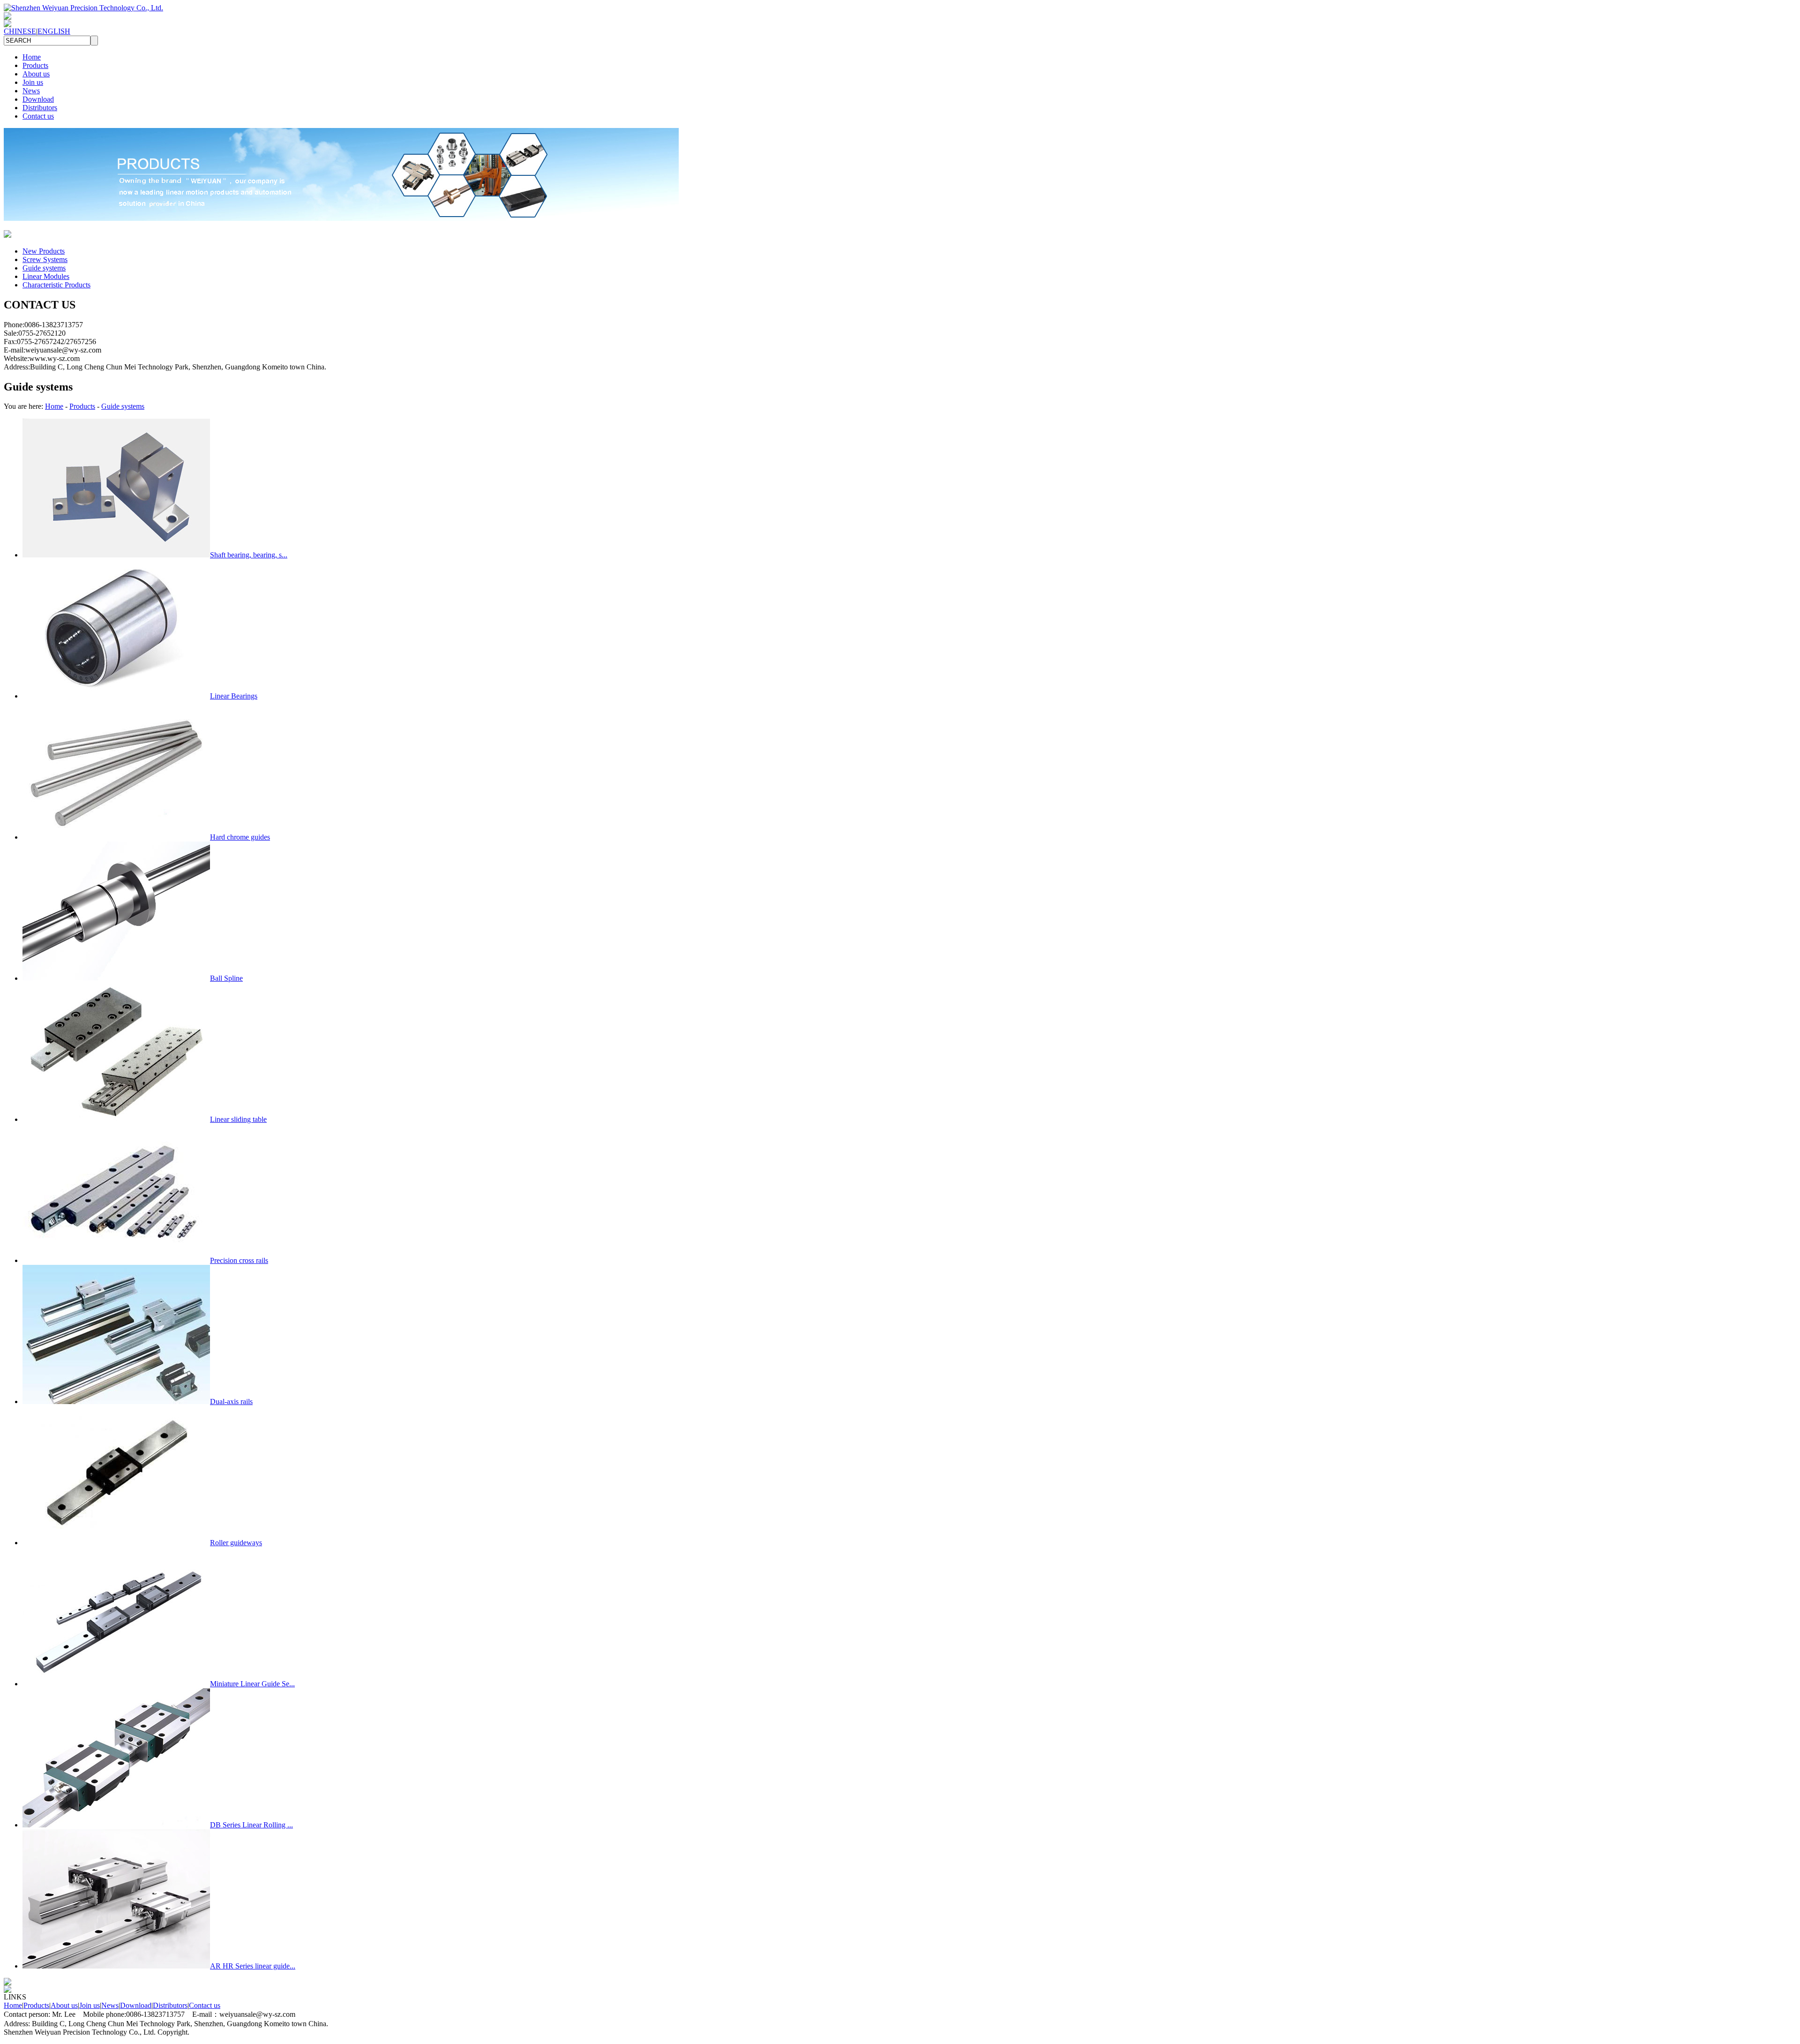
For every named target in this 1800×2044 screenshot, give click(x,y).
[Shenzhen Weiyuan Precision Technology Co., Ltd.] (83, 8)
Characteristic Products (56, 285)
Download (38, 99)
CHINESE (20, 31)
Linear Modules (46, 276)
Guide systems (44, 268)
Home (32, 57)
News (31, 91)
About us (36, 74)
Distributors (40, 108)
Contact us (38, 116)
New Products (44, 251)
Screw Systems (45, 259)
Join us (33, 82)
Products (35, 65)
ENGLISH (54, 31)
